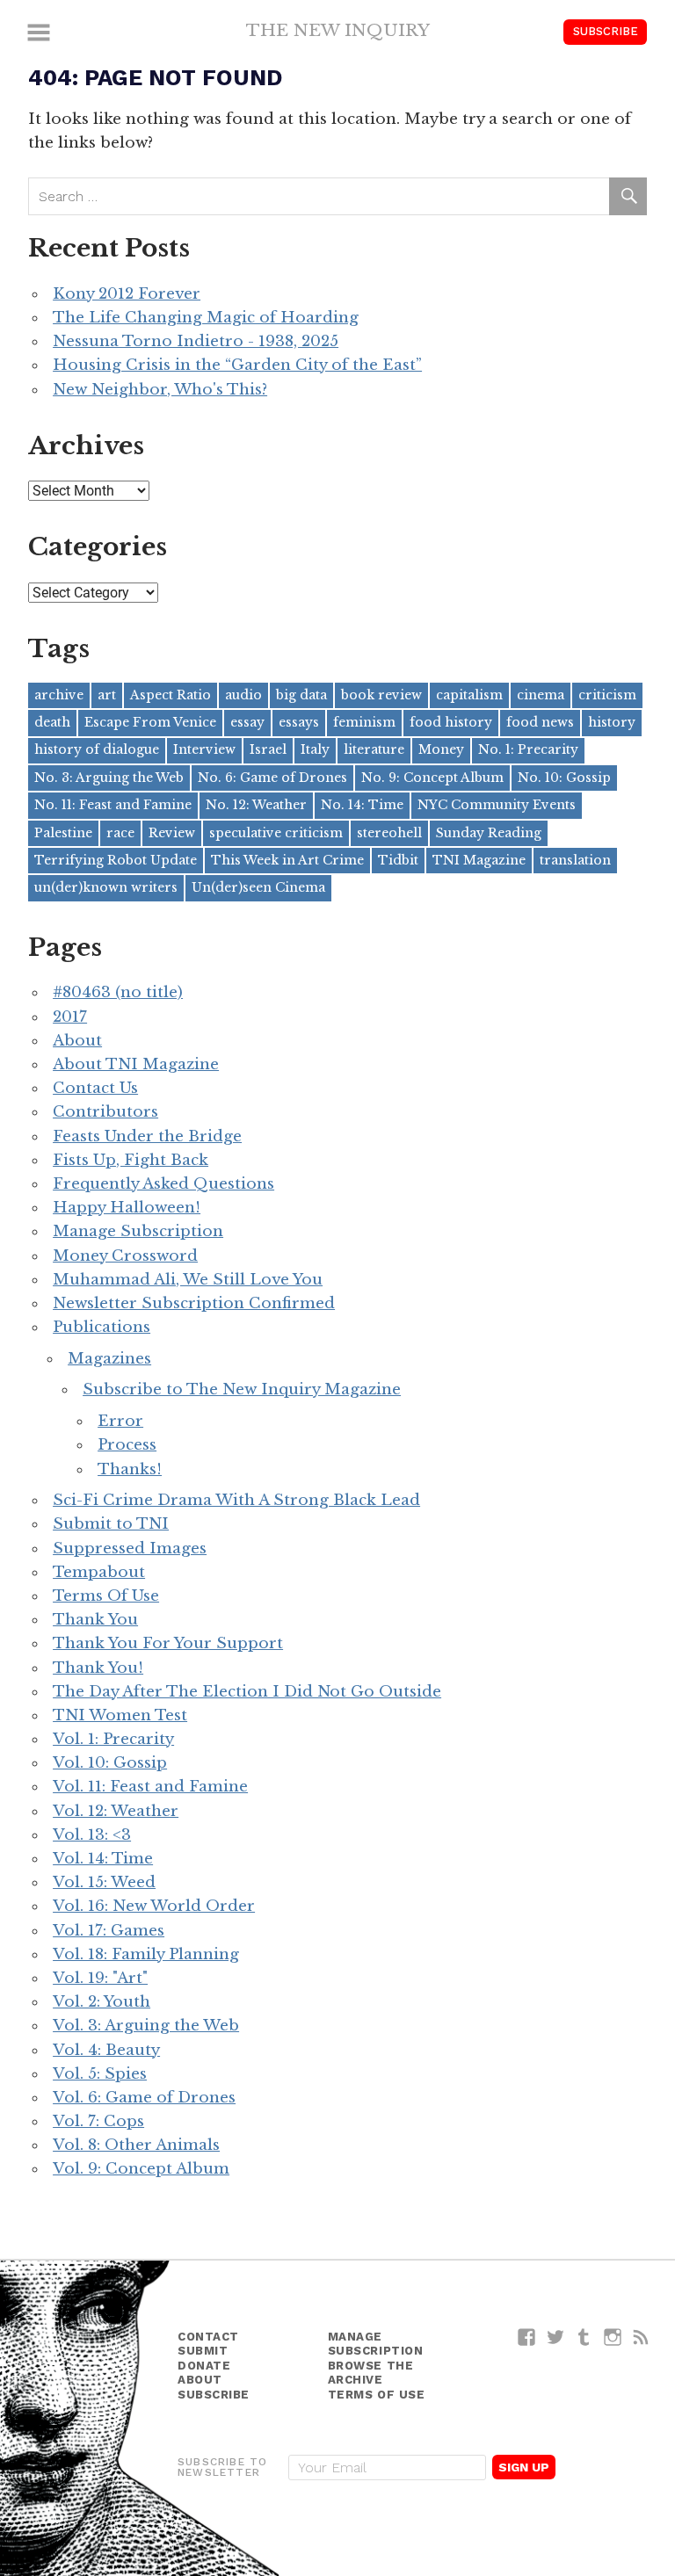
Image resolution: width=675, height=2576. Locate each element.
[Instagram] (613, 2337)
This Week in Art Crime (287, 860)
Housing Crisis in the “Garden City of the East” (237, 365)
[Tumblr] (584, 2337)
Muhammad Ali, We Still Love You (188, 1280)
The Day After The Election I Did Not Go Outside (247, 1692)
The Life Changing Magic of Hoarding (206, 318)
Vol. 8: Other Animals (136, 2145)
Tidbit (398, 860)
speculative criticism (276, 833)
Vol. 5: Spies (100, 2074)
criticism (607, 695)
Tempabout (99, 1572)
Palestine (63, 833)
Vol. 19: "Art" (100, 1978)
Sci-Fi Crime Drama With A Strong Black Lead (236, 1500)
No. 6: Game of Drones (272, 778)
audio (243, 695)
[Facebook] (527, 2337)
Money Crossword (125, 1256)
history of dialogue (97, 749)
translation (575, 860)
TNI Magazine (479, 860)
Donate (204, 2366)
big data (301, 695)
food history (451, 722)
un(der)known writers (106, 887)
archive (59, 695)
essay (247, 722)
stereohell (389, 833)
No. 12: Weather (256, 805)
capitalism (469, 695)
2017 (70, 1017)
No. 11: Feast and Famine (113, 805)
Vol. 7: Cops (98, 2121)
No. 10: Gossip (564, 778)
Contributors (105, 1112)
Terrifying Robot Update (116, 860)
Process (127, 1445)
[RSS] (641, 2337)
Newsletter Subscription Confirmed (194, 1303)
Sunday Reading (489, 833)
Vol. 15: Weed (104, 1882)
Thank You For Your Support (168, 1643)
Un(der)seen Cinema (258, 887)
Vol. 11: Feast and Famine (150, 1787)
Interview (204, 749)
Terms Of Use (106, 1596)
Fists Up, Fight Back (131, 1160)
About (77, 1041)
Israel (268, 749)
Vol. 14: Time (103, 1859)
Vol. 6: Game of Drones (144, 2098)
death (52, 722)
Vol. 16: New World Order (154, 1906)
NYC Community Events (497, 805)
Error (120, 1421)
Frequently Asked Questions (163, 1184)
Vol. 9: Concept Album (141, 2169)
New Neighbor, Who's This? (160, 390)
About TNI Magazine (136, 1064)
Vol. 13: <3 (92, 1835)
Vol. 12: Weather (116, 1811)
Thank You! (98, 1668)
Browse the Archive (371, 2373)
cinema (541, 695)
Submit (203, 2351)
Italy (315, 749)
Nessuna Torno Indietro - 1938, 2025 (196, 341)
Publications (102, 1327)
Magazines (109, 1359)
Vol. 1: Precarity (113, 1739)
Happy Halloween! (127, 1208)
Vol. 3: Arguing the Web (146, 2026)
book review (381, 695)
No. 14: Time (362, 805)
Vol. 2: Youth (102, 2002)
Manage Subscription (138, 1231)
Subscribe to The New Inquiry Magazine (242, 1389)
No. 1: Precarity (528, 749)
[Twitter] (556, 2337)
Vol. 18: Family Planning (146, 1954)
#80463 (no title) (118, 992)
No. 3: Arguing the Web (109, 778)
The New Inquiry (338, 30)
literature (374, 749)
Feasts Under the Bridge (147, 1136)
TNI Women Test (120, 1715)
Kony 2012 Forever (127, 294)
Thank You (95, 1620)
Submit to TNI (111, 1524)
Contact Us (95, 1088)
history (612, 722)
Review (172, 833)
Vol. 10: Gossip (110, 1763)
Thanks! (130, 1469)
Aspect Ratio (171, 695)
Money (441, 749)
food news (540, 722)
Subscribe (606, 31)
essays (299, 722)
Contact (208, 2337)
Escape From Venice (150, 722)
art (107, 695)
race (120, 833)
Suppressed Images (130, 1548)
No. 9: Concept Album (432, 778)
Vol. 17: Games (109, 1931)
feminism (364, 722)
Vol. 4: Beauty (106, 2050)
